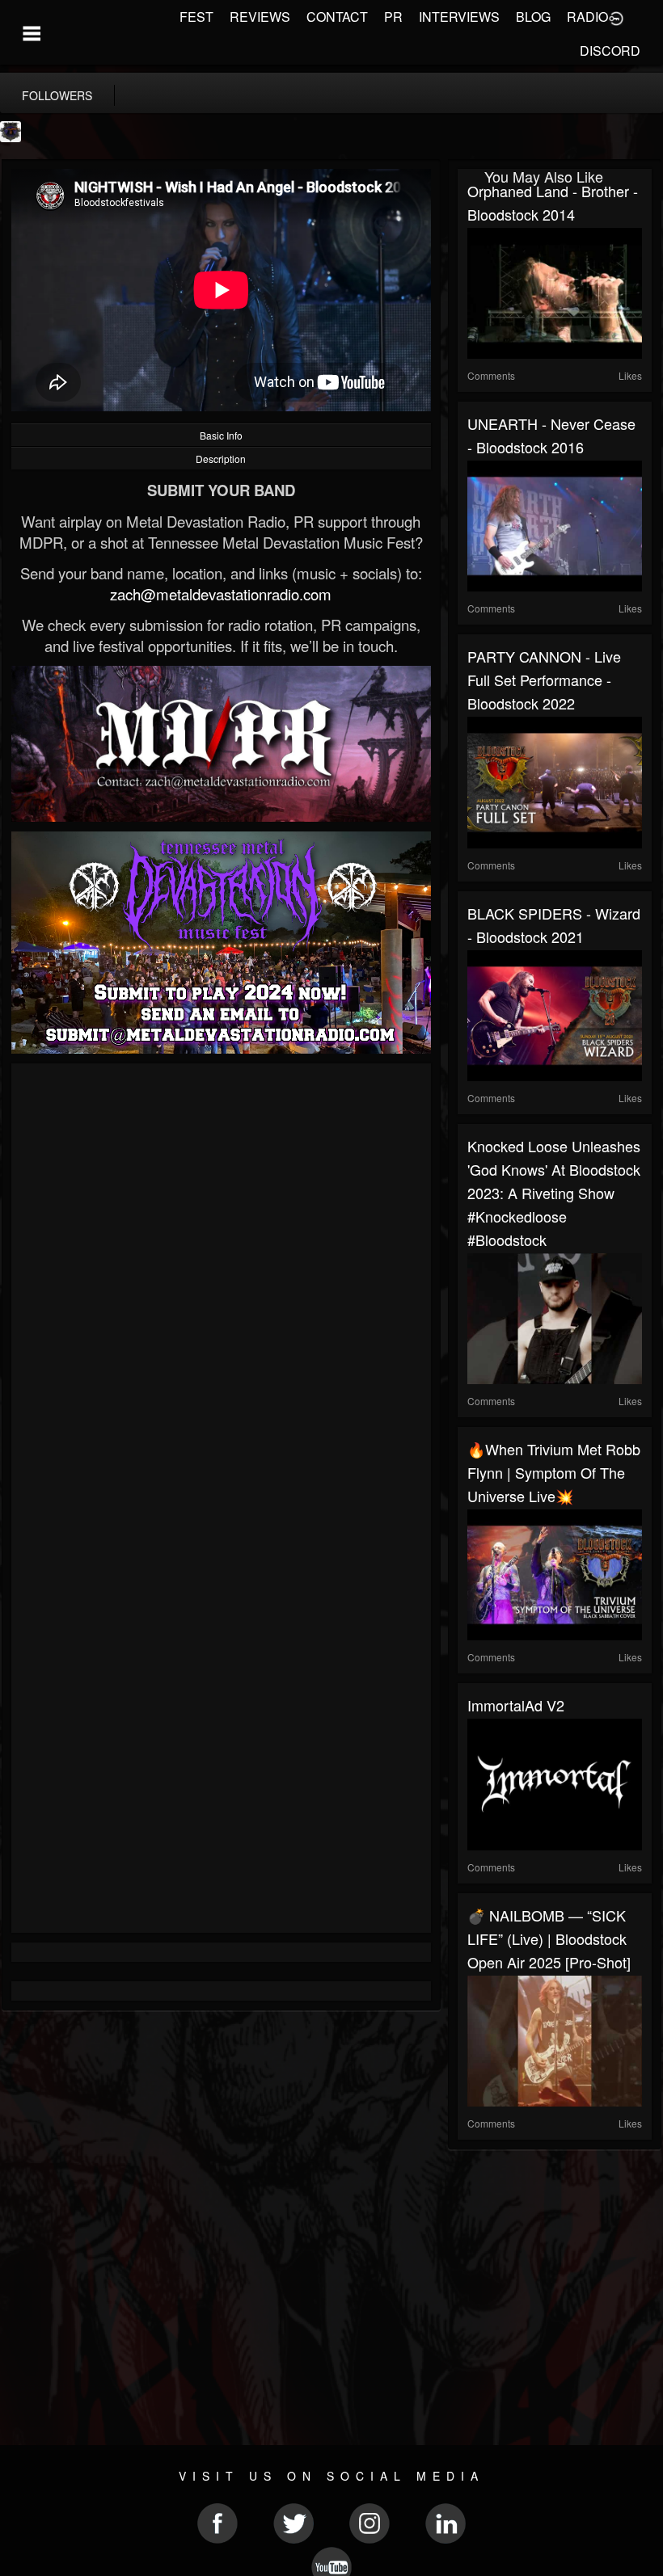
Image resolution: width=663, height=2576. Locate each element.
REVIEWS (260, 17)
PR (393, 17)
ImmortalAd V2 (516, 1705)
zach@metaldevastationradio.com (221, 594)
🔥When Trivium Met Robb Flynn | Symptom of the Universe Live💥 (554, 1472)
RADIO (587, 17)
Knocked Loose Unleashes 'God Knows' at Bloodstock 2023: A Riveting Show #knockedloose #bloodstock (554, 1193)
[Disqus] (221, 1289)
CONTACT (337, 17)
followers (57, 95)
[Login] (616, 17)
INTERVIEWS (459, 17)
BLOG (533, 17)
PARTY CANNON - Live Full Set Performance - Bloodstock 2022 (544, 680)
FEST (196, 17)
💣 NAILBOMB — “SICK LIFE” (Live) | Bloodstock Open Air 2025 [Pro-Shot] (549, 1938)
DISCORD (610, 51)
